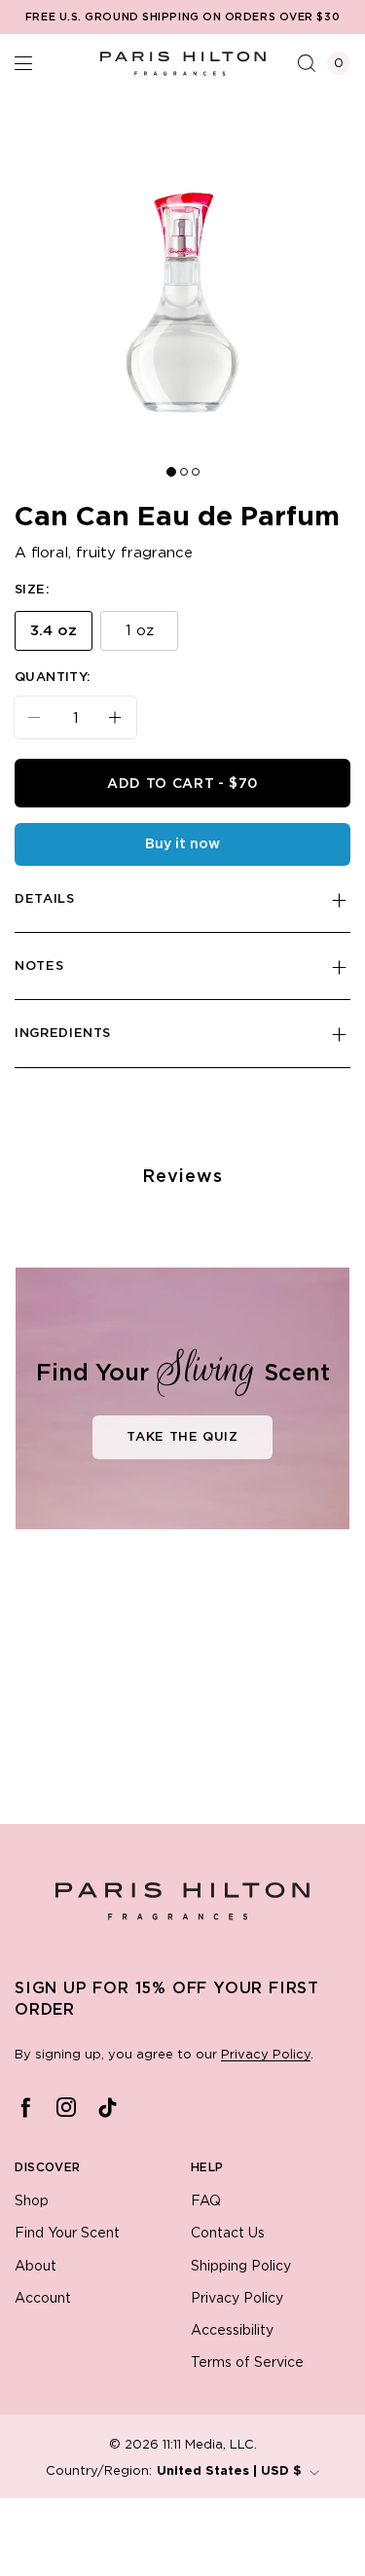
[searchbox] (128, 1628)
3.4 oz (54, 665)
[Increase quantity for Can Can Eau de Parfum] (123, 751)
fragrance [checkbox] (70, 1763)
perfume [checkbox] (215, 1763)
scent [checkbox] (145, 1763)
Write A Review (193, 1535)
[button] (23, 63)
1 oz (140, 665)
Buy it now (182, 878)
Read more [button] (200, 2504)
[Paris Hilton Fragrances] (183, 63)
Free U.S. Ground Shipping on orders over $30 (182, 18)
